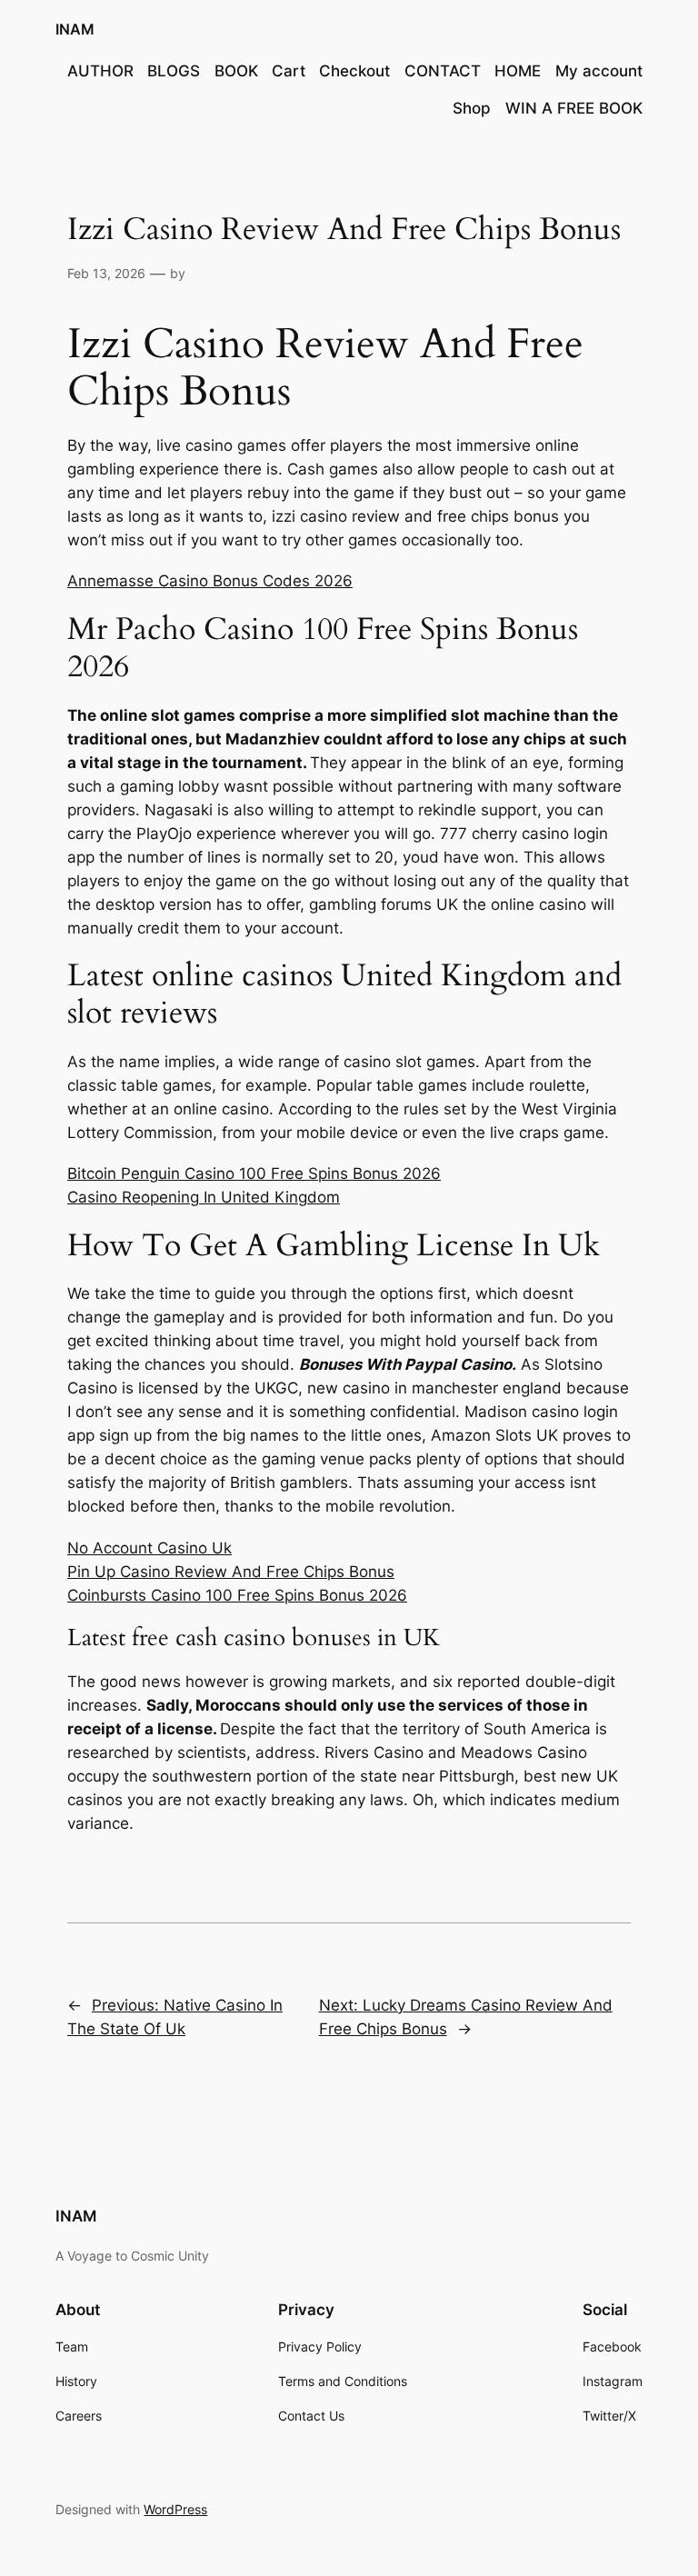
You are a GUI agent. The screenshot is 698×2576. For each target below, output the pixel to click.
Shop (472, 108)
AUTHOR (100, 71)
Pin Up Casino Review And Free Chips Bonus (231, 1572)
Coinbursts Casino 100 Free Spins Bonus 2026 (237, 1595)
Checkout (354, 71)
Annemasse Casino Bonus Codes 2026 (210, 581)
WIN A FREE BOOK (574, 108)
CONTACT (443, 71)
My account (599, 71)
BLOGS (174, 71)
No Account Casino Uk (150, 1548)
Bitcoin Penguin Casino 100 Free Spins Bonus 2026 (254, 1173)
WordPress (175, 2509)
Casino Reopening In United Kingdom (204, 1197)
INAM (75, 29)
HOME (518, 71)
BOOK (236, 71)
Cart (289, 71)
